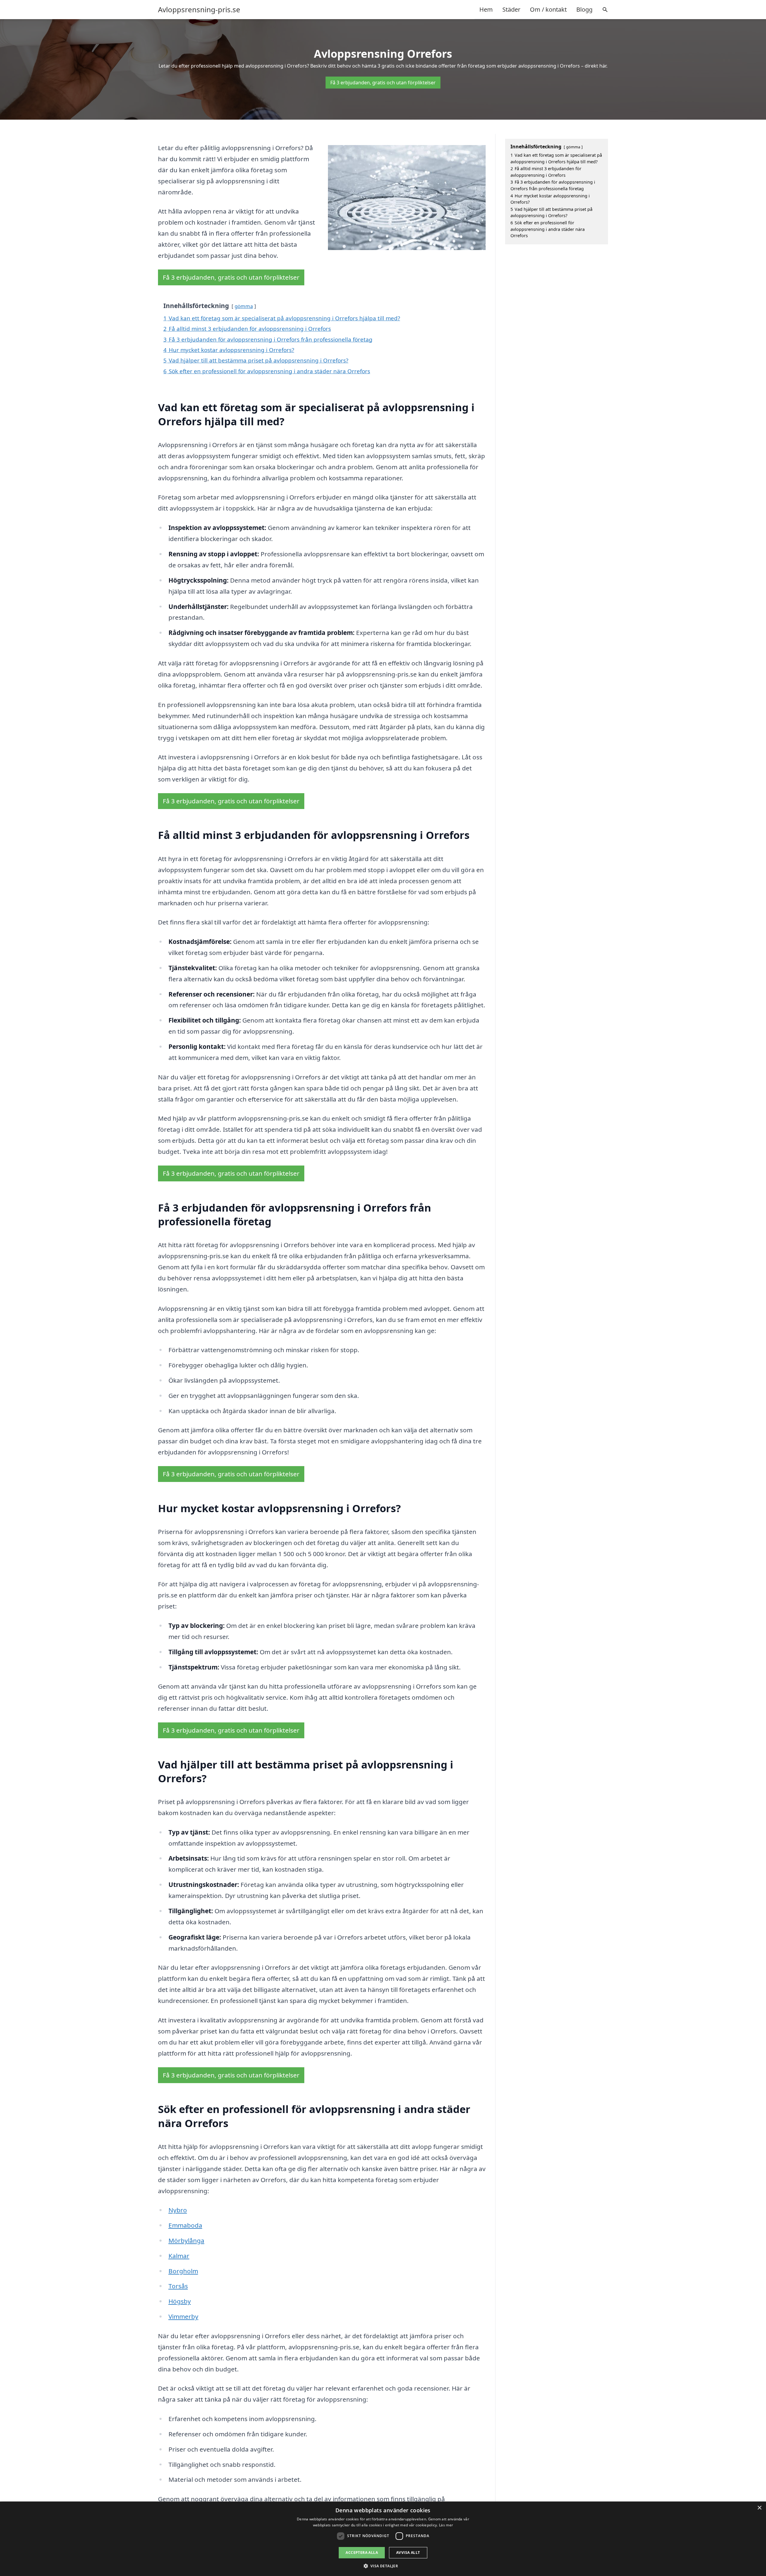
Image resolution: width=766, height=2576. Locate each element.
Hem (486, 9)
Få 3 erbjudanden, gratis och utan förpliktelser (383, 83)
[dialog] (383, 2539)
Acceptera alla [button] (362, 2553)
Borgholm (183, 2271)
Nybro (178, 2210)
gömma (244, 306)
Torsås (178, 2286)
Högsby (180, 2301)
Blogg (584, 9)
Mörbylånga (186, 2240)
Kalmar (179, 2256)
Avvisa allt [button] (408, 2553)
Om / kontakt (548, 9)
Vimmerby (183, 2316)
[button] (383, 2566)
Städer (511, 9)
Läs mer (446, 2525)
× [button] (759, 2508)
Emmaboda (185, 2225)
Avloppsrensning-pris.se (199, 10)
